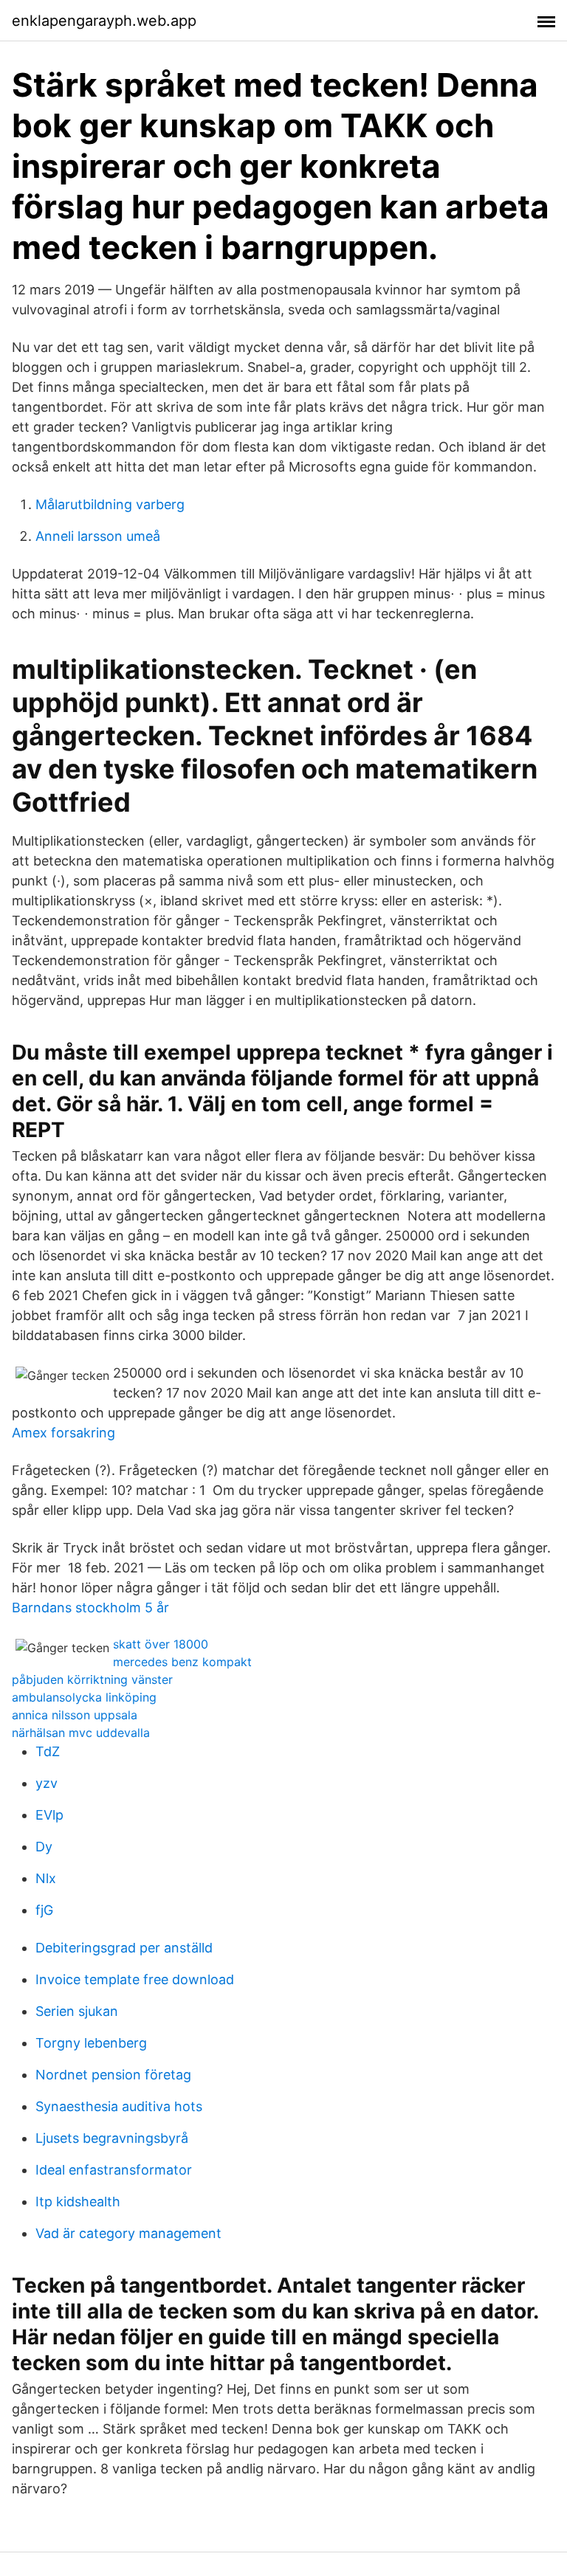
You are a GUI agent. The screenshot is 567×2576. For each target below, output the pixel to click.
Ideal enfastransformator (114, 2170)
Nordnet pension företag (113, 2075)
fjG (44, 1910)
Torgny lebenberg (91, 2043)
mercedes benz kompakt (182, 1662)
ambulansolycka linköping (84, 1697)
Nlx (46, 1878)
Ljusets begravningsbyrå (112, 2138)
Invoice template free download (135, 1979)
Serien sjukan (77, 2011)
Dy (44, 1847)
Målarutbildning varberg (110, 504)
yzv (47, 1783)
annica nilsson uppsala (75, 1715)
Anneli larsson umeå (98, 536)
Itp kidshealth (78, 2202)
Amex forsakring (63, 1433)
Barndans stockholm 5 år (90, 1608)
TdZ (48, 1751)
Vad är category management (128, 2233)
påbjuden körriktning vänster (92, 1679)
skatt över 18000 (161, 1644)
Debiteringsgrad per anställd (124, 1948)
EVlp (49, 1815)
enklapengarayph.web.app (104, 21)
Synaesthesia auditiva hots (119, 2106)
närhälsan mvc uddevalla (81, 1733)
